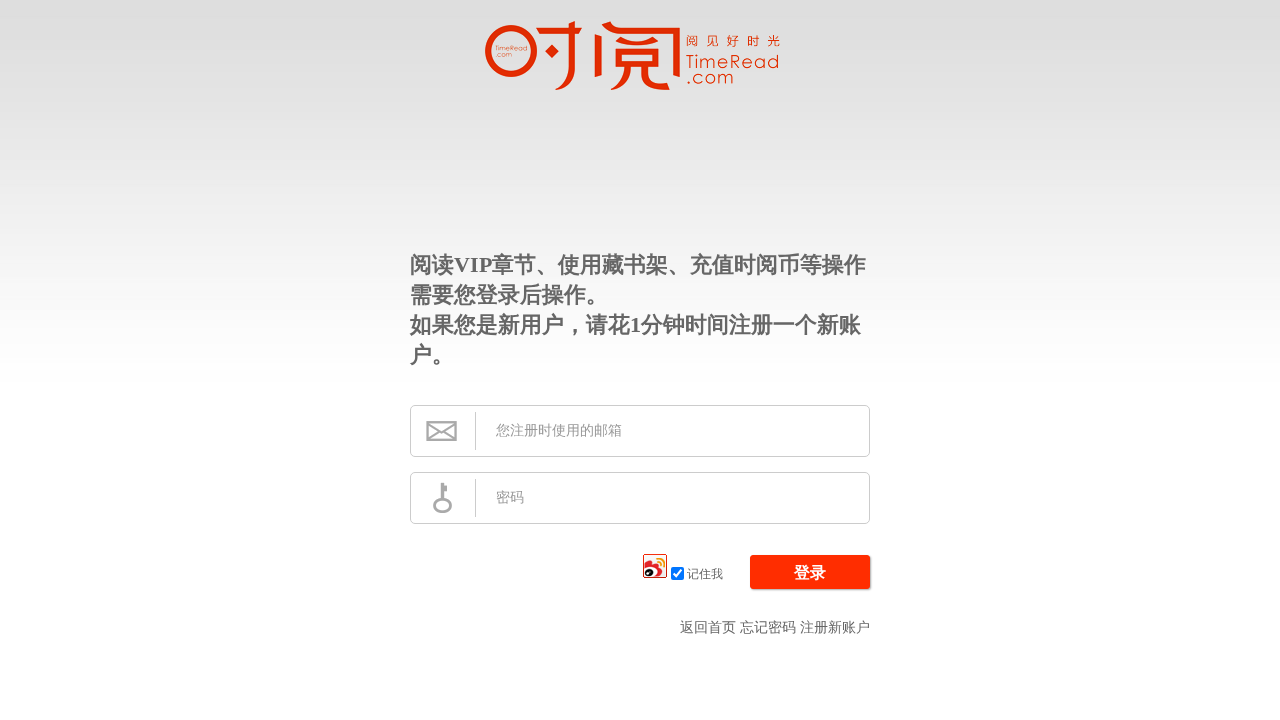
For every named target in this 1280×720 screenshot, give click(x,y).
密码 (510, 497)
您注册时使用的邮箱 (559, 430)
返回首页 (708, 627)
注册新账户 (835, 627)
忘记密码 (768, 627)
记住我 (705, 574)
